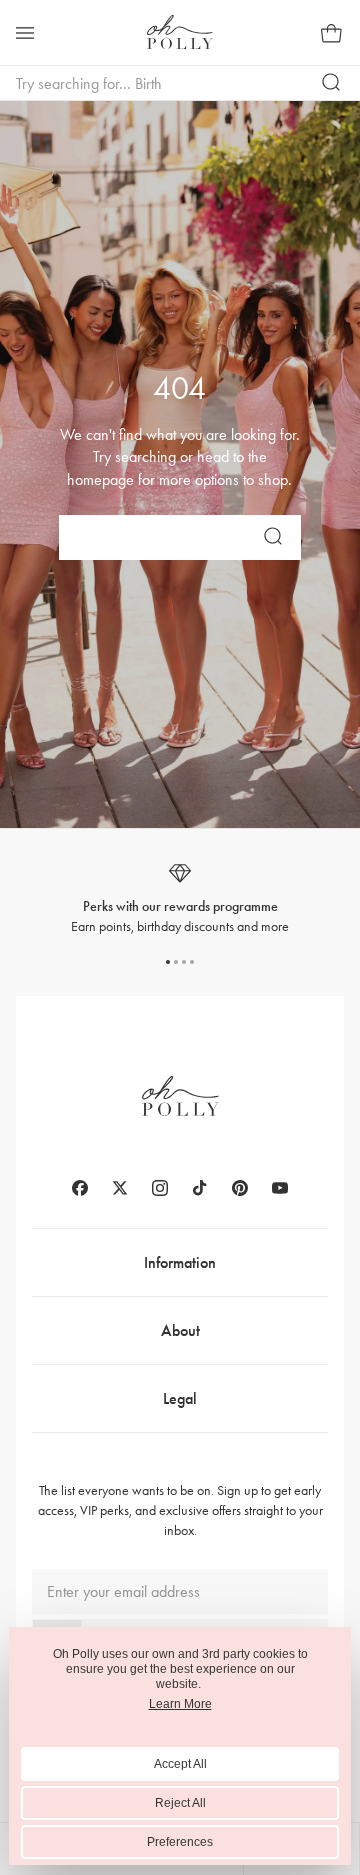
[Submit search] (332, 83)
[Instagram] (160, 1188)
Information (180, 1262)
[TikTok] (200, 1188)
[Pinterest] (240, 1188)
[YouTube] (280, 1188)
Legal (180, 1398)
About (180, 1330)
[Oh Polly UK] (180, 32)
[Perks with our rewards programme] (180, 898)
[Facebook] (80, 1188)
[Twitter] (120, 1188)
